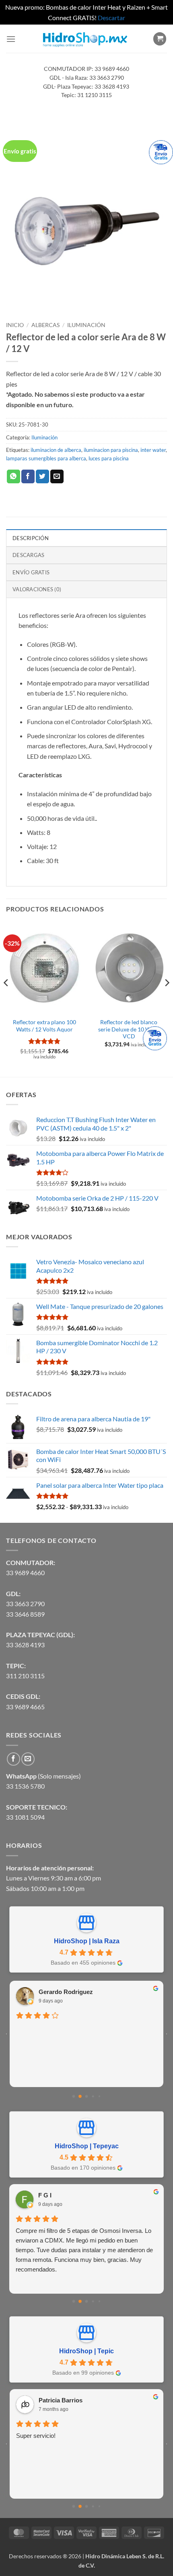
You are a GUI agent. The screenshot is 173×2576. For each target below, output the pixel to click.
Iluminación (86, 325)
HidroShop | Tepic (86, 2351)
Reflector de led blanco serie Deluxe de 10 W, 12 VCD (129, 1029)
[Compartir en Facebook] (28, 476)
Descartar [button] (111, 18)
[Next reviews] (167, 2034)
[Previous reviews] (6, 2034)
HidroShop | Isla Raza (87, 1941)
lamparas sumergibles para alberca (46, 458)
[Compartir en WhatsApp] (13, 476)
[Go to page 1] (80, 2097)
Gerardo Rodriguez (66, 1992)
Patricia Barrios (61, 2400)
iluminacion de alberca (56, 450)
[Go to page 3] (93, 2097)
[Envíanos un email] (28, 1759)
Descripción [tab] (31, 538)
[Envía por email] (57, 476)
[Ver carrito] (160, 39)
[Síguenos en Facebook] (13, 1759)
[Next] (167, 999)
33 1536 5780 (25, 1786)
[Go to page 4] (99, 2096)
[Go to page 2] (87, 2097)
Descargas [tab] (28, 555)
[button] (11, 39)
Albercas (45, 325)
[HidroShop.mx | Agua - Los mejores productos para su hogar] (84, 39)
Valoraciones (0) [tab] (37, 589)
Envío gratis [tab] (31, 572)
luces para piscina (109, 458)
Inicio (15, 325)
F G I (45, 2195)
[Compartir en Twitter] (42, 476)
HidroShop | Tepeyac (87, 2146)
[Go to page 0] (74, 2097)
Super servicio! (36, 2436)
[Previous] (6, 999)
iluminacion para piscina (111, 450)
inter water (153, 450)
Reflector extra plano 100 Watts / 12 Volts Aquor (44, 1026)
